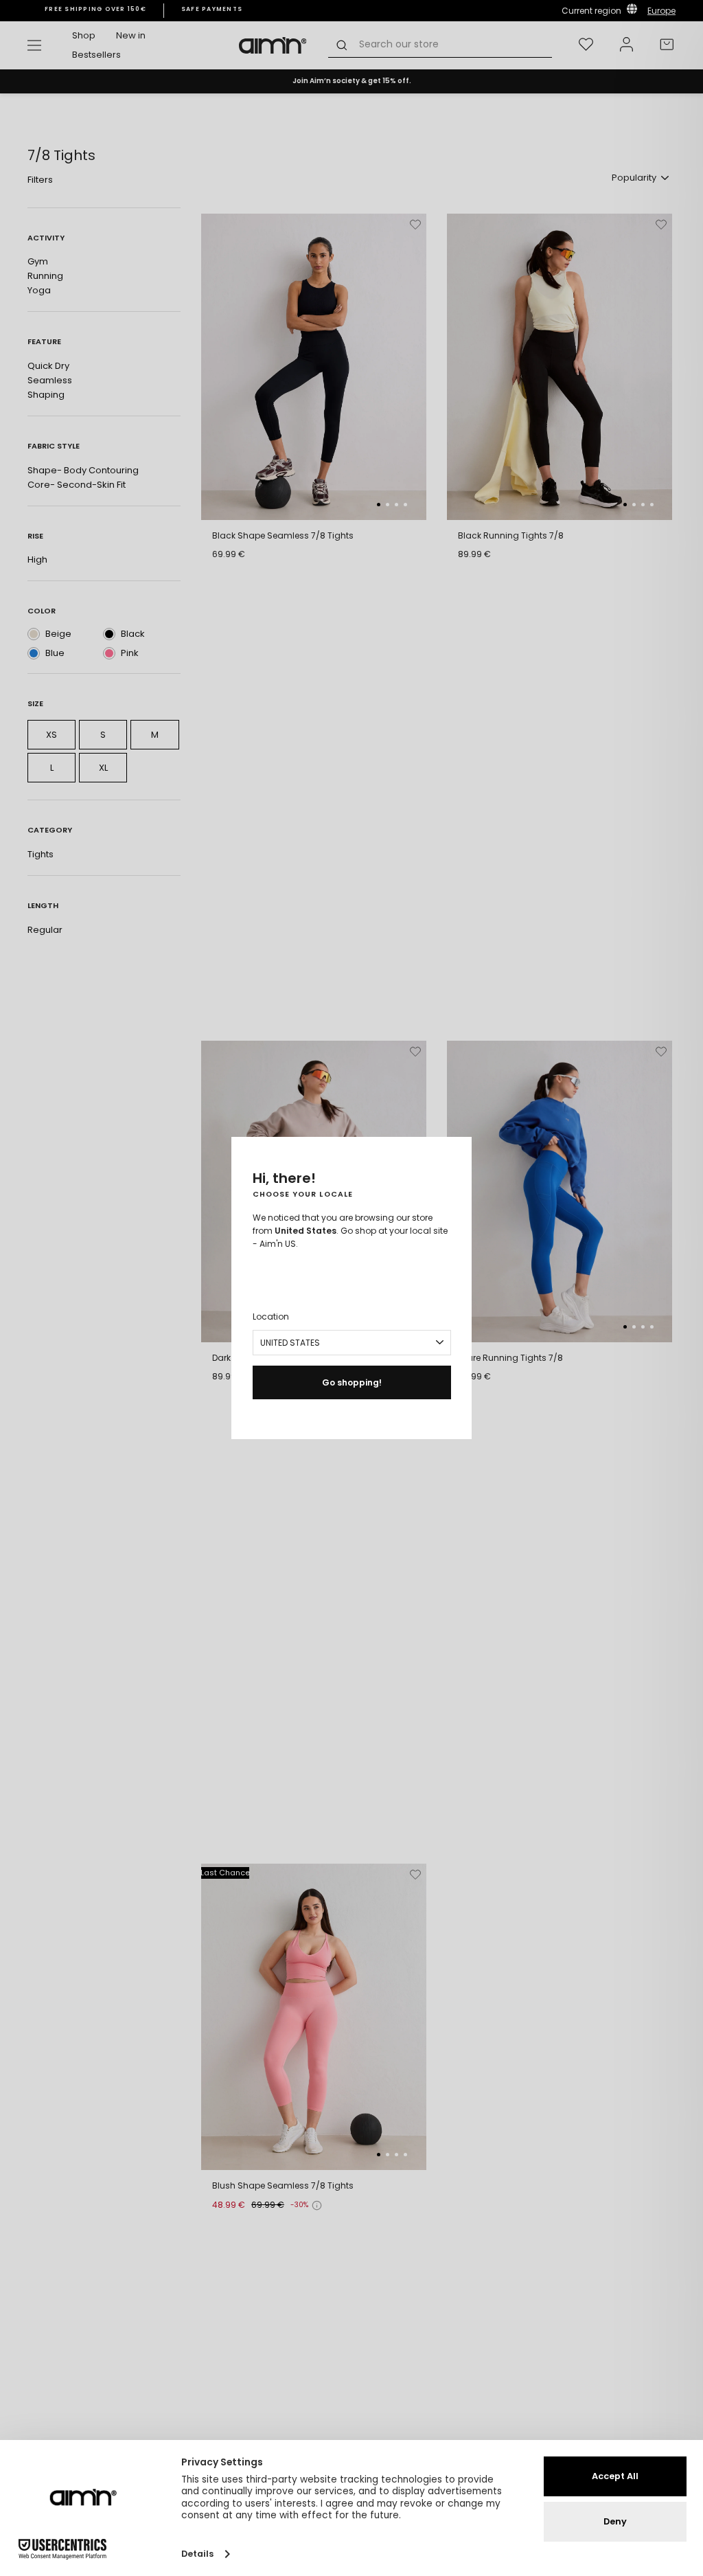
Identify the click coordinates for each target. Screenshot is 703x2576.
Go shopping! (352, 1382)
